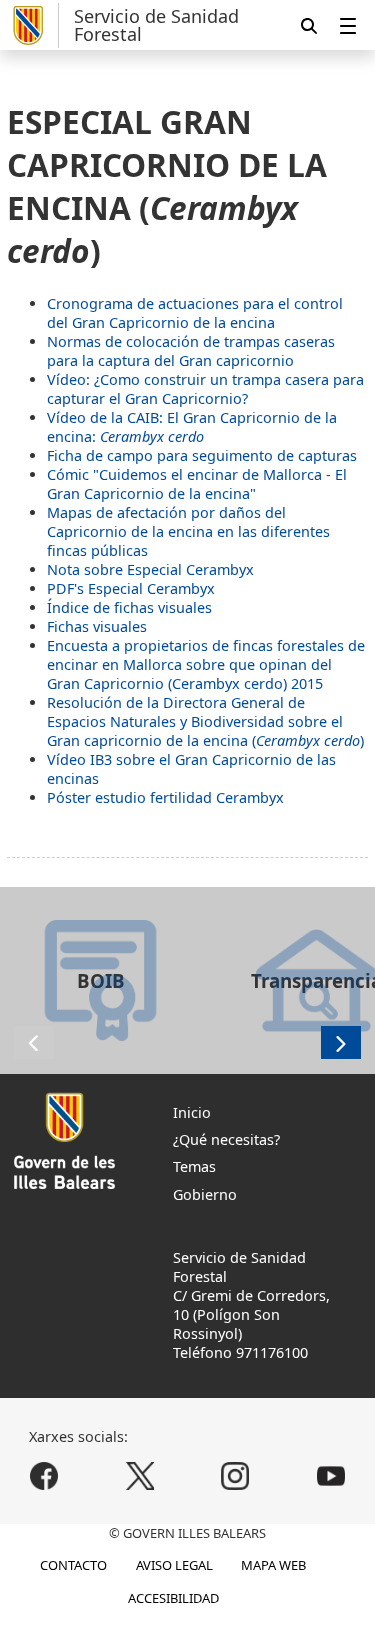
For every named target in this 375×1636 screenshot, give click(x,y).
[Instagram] (235, 1475)
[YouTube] (330, 1475)
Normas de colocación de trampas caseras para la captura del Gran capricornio (191, 351)
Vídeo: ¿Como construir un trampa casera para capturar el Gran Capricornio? (205, 389)
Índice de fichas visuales (129, 607)
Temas (194, 1166)
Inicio (192, 1112)
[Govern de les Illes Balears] (33, 25)
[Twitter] (139, 1475)
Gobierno (205, 1194)
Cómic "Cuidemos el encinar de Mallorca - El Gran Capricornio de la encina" (197, 484)
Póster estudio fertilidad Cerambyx (165, 797)
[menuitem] (348, 25)
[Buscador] (309, 25)
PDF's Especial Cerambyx (131, 588)
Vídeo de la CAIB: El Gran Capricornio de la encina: (192, 427)
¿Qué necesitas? (226, 1139)
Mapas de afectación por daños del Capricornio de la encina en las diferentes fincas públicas (188, 531)
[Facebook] (44, 1475)
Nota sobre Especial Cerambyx (150, 569)
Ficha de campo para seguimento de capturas (202, 455)
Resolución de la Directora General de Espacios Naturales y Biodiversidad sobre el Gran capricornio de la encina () (205, 721)
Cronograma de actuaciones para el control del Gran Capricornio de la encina (195, 313)
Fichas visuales (97, 626)
